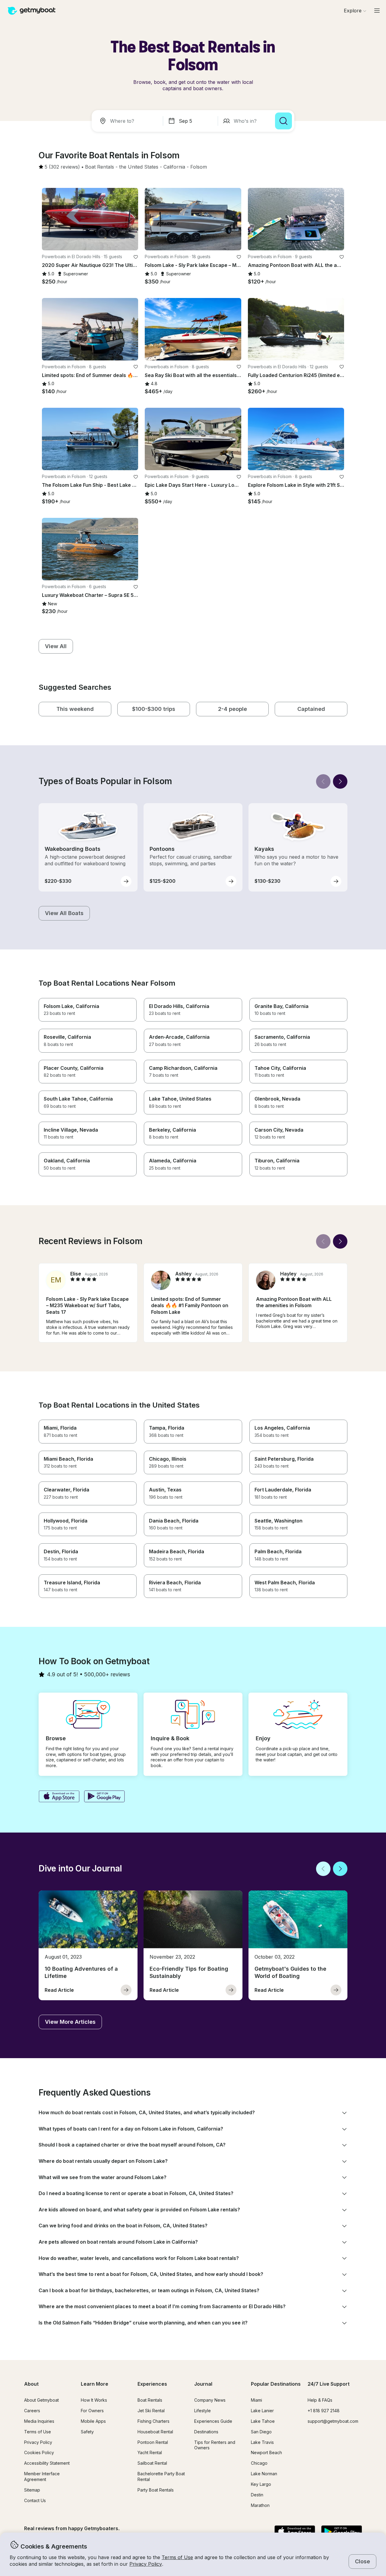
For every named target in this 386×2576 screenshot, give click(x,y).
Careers (32, 2411)
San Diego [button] (261, 2432)
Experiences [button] (152, 2384)
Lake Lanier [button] (262, 2411)
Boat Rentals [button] (150, 2400)
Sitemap (32, 2490)
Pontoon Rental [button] (153, 2442)
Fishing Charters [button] (153, 2421)
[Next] (340, 781)
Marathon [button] (260, 2505)
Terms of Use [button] (177, 2557)
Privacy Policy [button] (146, 2564)
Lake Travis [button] (262, 2442)
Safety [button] (87, 2432)
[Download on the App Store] (59, 1797)
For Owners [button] (92, 2411)
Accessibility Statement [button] (47, 2463)
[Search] (283, 121)
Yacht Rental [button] (150, 2452)
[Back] (323, 781)
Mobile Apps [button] (93, 2421)
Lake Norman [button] (264, 2474)
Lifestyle (202, 2411)
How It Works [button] (94, 2400)
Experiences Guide (213, 2421)
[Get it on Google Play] (104, 1797)
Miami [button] (256, 2400)
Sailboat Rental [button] (152, 2463)
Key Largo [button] (261, 2484)
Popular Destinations (276, 2384)
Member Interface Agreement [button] (42, 2476)
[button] (100, 167)
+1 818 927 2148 (324, 2411)
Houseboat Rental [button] (155, 2432)
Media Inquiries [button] (39, 2421)
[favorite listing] (136, 257)
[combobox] (128, 121)
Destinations (206, 2432)
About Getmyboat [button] (41, 2400)
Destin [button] (257, 2495)
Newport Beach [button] (266, 2452)
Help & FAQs (320, 2400)
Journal (203, 2384)
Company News (210, 2400)
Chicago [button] (259, 2463)
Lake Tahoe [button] (263, 2421)
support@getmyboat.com (333, 2421)
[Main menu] (377, 11)
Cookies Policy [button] (39, 2452)
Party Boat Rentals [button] (156, 2490)
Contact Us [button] (35, 2500)
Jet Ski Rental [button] (151, 2411)
